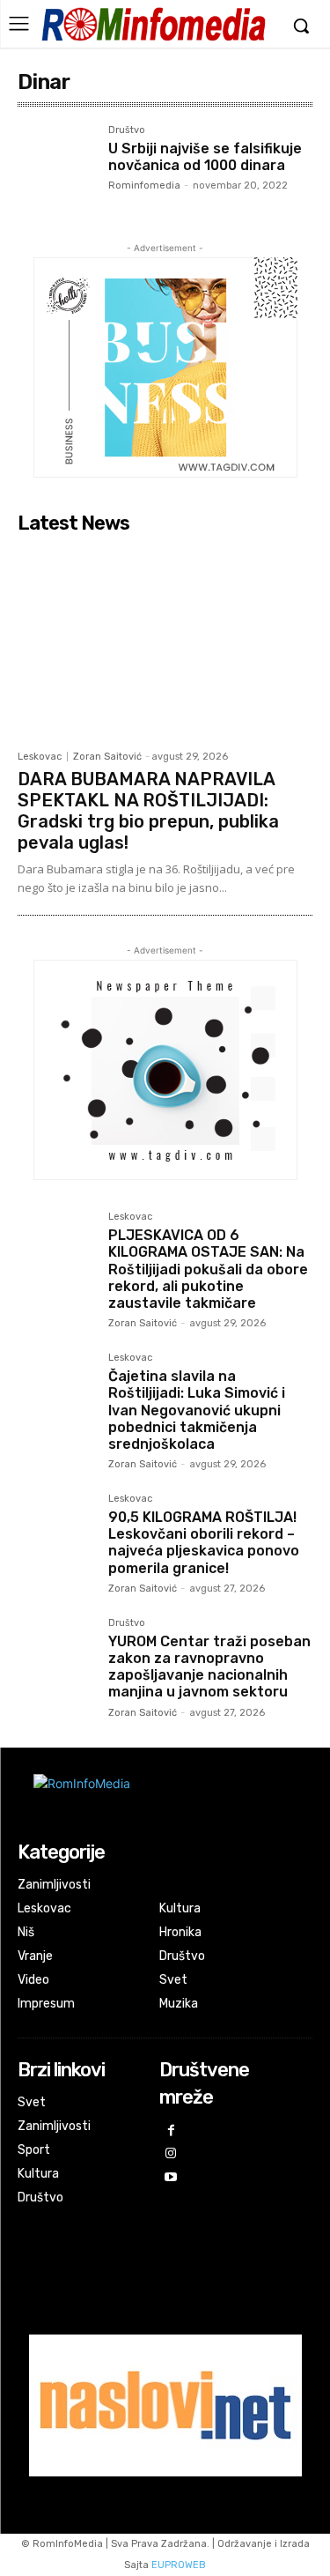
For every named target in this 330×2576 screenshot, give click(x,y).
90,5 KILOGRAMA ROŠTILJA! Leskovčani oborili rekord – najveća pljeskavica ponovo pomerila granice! (204, 1543)
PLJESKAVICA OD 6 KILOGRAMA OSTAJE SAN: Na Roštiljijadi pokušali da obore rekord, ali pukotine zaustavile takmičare (208, 1269)
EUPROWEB (179, 2565)
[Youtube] (171, 2178)
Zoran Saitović (107, 757)
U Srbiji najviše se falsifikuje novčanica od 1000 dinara (205, 157)
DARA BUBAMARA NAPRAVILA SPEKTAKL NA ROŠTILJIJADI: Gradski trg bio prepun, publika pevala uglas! (148, 811)
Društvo (127, 130)
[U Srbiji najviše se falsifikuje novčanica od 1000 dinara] (56, 163)
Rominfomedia (144, 186)
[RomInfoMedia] (153, 24)
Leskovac (40, 757)
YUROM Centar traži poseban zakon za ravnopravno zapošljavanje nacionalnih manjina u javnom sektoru (209, 1667)
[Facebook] (171, 2131)
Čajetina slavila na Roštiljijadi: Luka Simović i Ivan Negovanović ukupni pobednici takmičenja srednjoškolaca (197, 1410)
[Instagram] (171, 2154)
